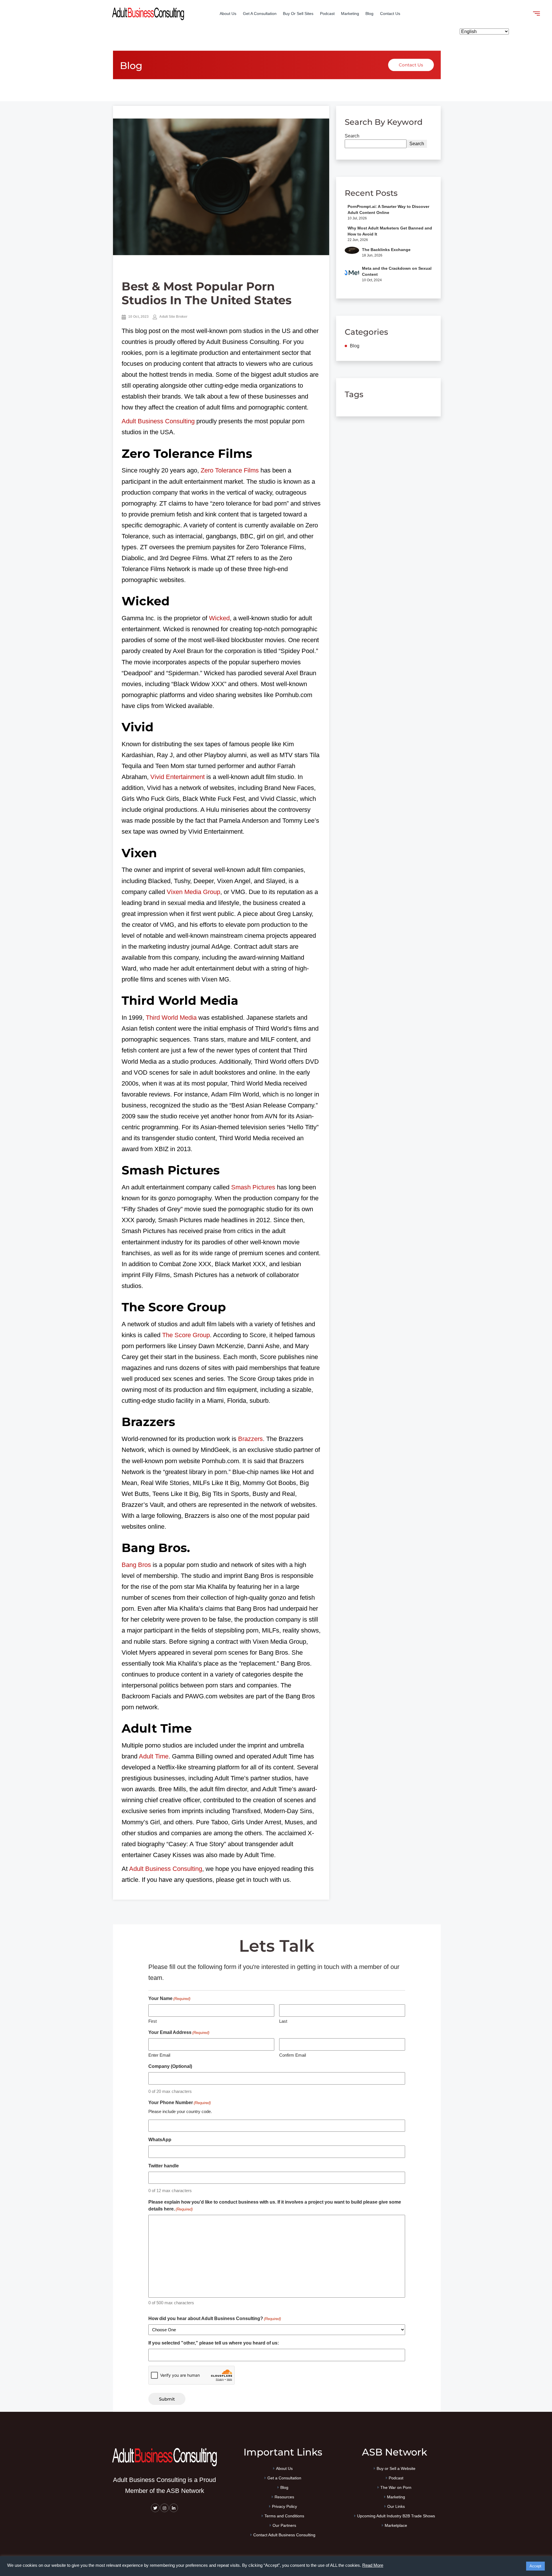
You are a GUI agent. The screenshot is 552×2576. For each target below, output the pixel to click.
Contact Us (390, 14)
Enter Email (159, 2055)
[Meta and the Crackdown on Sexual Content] (352, 274)
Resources (284, 2497)
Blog (369, 14)
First (153, 2021)
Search (352, 136)
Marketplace (396, 2526)
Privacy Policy (284, 2507)
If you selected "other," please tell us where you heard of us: (214, 2343)
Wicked (219, 618)
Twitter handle (164, 2166)
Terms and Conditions (284, 2516)
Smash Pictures (253, 1187)
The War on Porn (396, 2488)
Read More (373, 2565)
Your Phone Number (180, 2103)
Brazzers (250, 1439)
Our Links (396, 2507)
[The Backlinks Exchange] (352, 254)
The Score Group (186, 1335)
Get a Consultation (260, 14)
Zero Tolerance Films (230, 470)
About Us (228, 14)
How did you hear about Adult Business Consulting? (215, 2318)
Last (283, 2021)
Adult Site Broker (173, 317)
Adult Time (154, 1756)
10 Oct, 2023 (138, 317)
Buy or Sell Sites (298, 14)
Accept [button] (535, 2566)
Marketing (350, 14)
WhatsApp (160, 2140)
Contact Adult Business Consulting (284, 2535)
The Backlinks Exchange (386, 250)
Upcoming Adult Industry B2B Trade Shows (396, 2516)
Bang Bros (136, 1565)
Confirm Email (293, 2055)
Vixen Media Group (193, 892)
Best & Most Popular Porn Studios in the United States (207, 293)
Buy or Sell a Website (396, 2469)
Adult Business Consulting (158, 421)
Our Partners (284, 2526)
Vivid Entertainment (178, 777)
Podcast (327, 14)
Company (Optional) (170, 2066)
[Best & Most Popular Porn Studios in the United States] (221, 187)
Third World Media (171, 1018)
